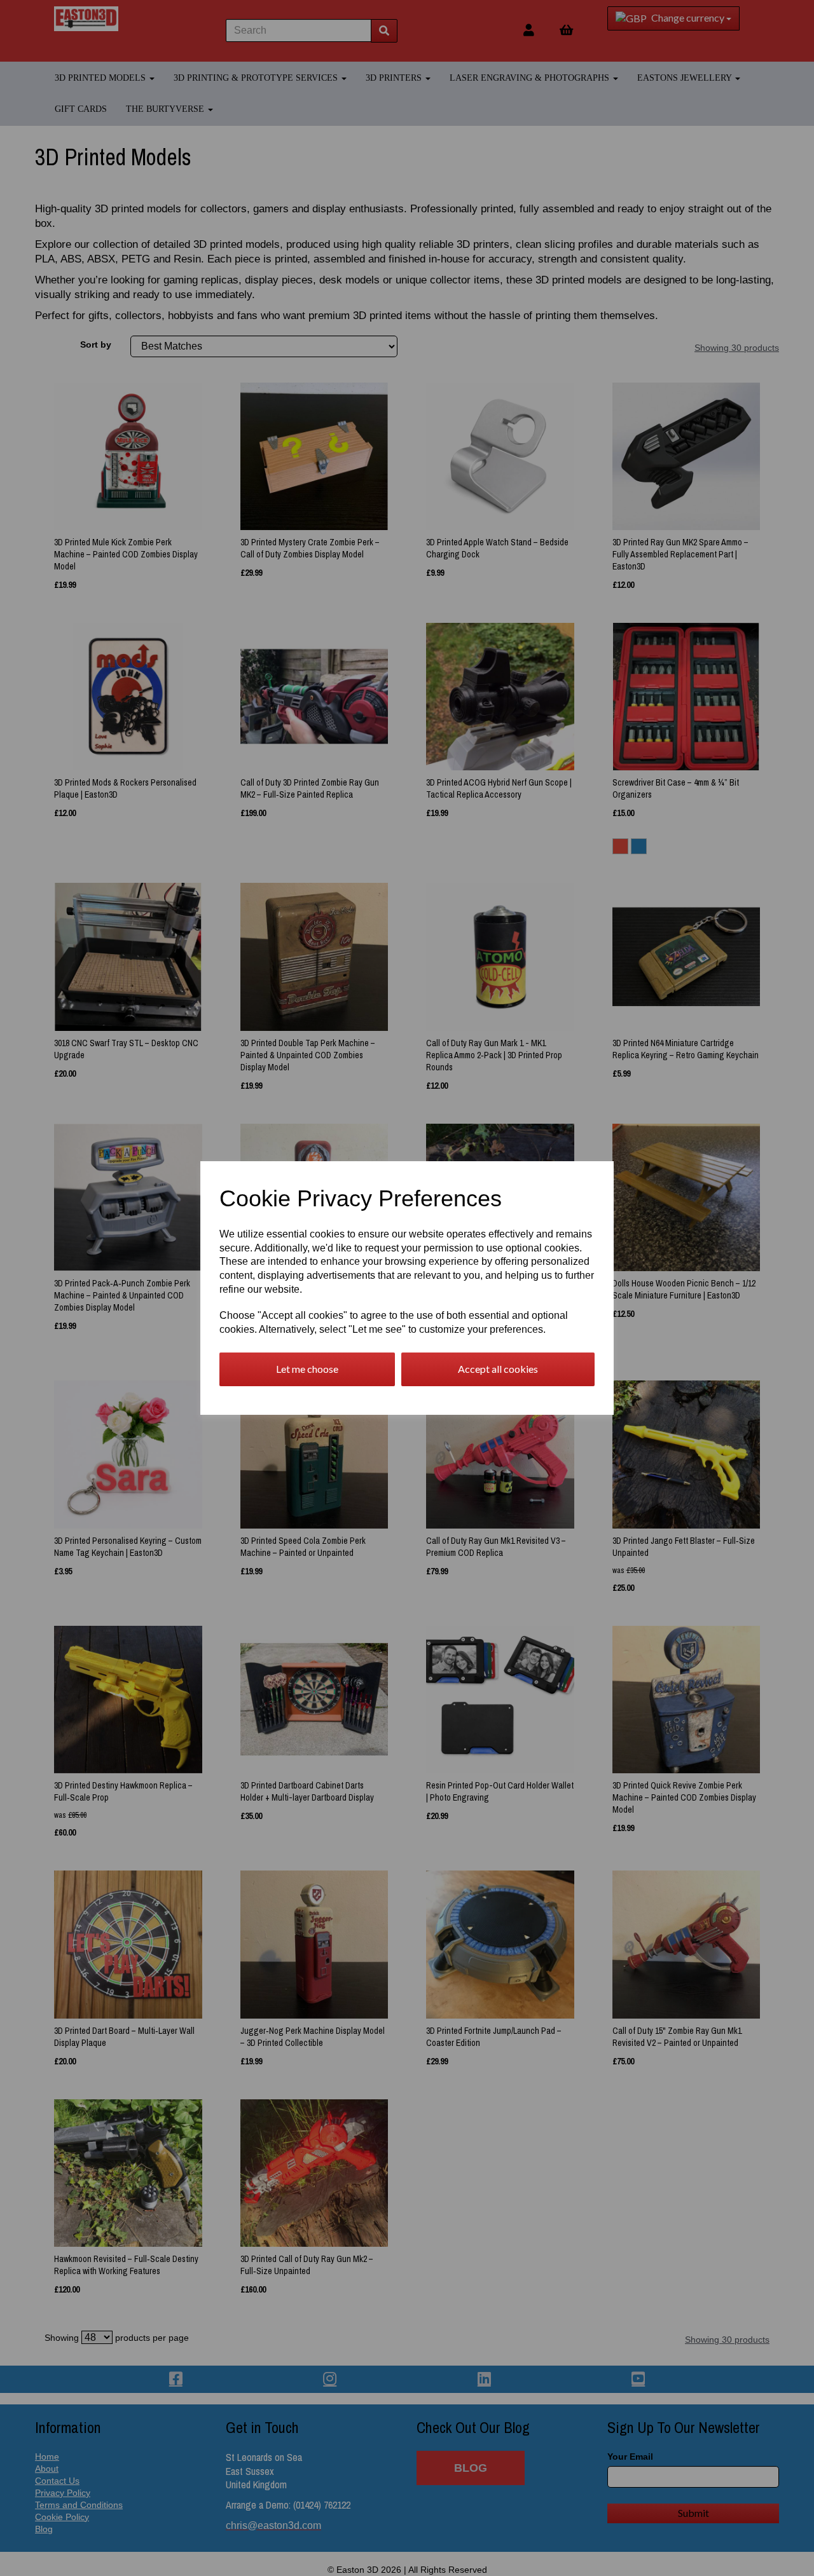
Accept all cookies (498, 1369)
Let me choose (307, 1369)
